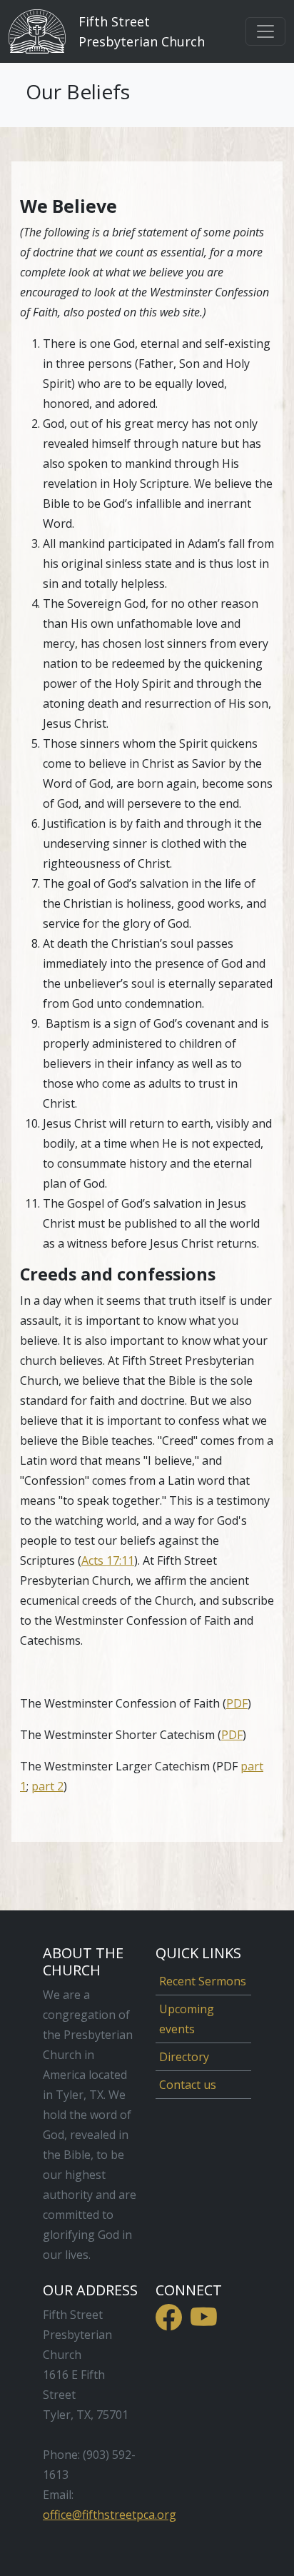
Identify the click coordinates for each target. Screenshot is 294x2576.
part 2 (47, 1786)
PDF (237, 1703)
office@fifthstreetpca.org (110, 2515)
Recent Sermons (203, 1981)
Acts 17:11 (108, 1560)
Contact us (188, 2085)
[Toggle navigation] (265, 31)
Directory (184, 2057)
